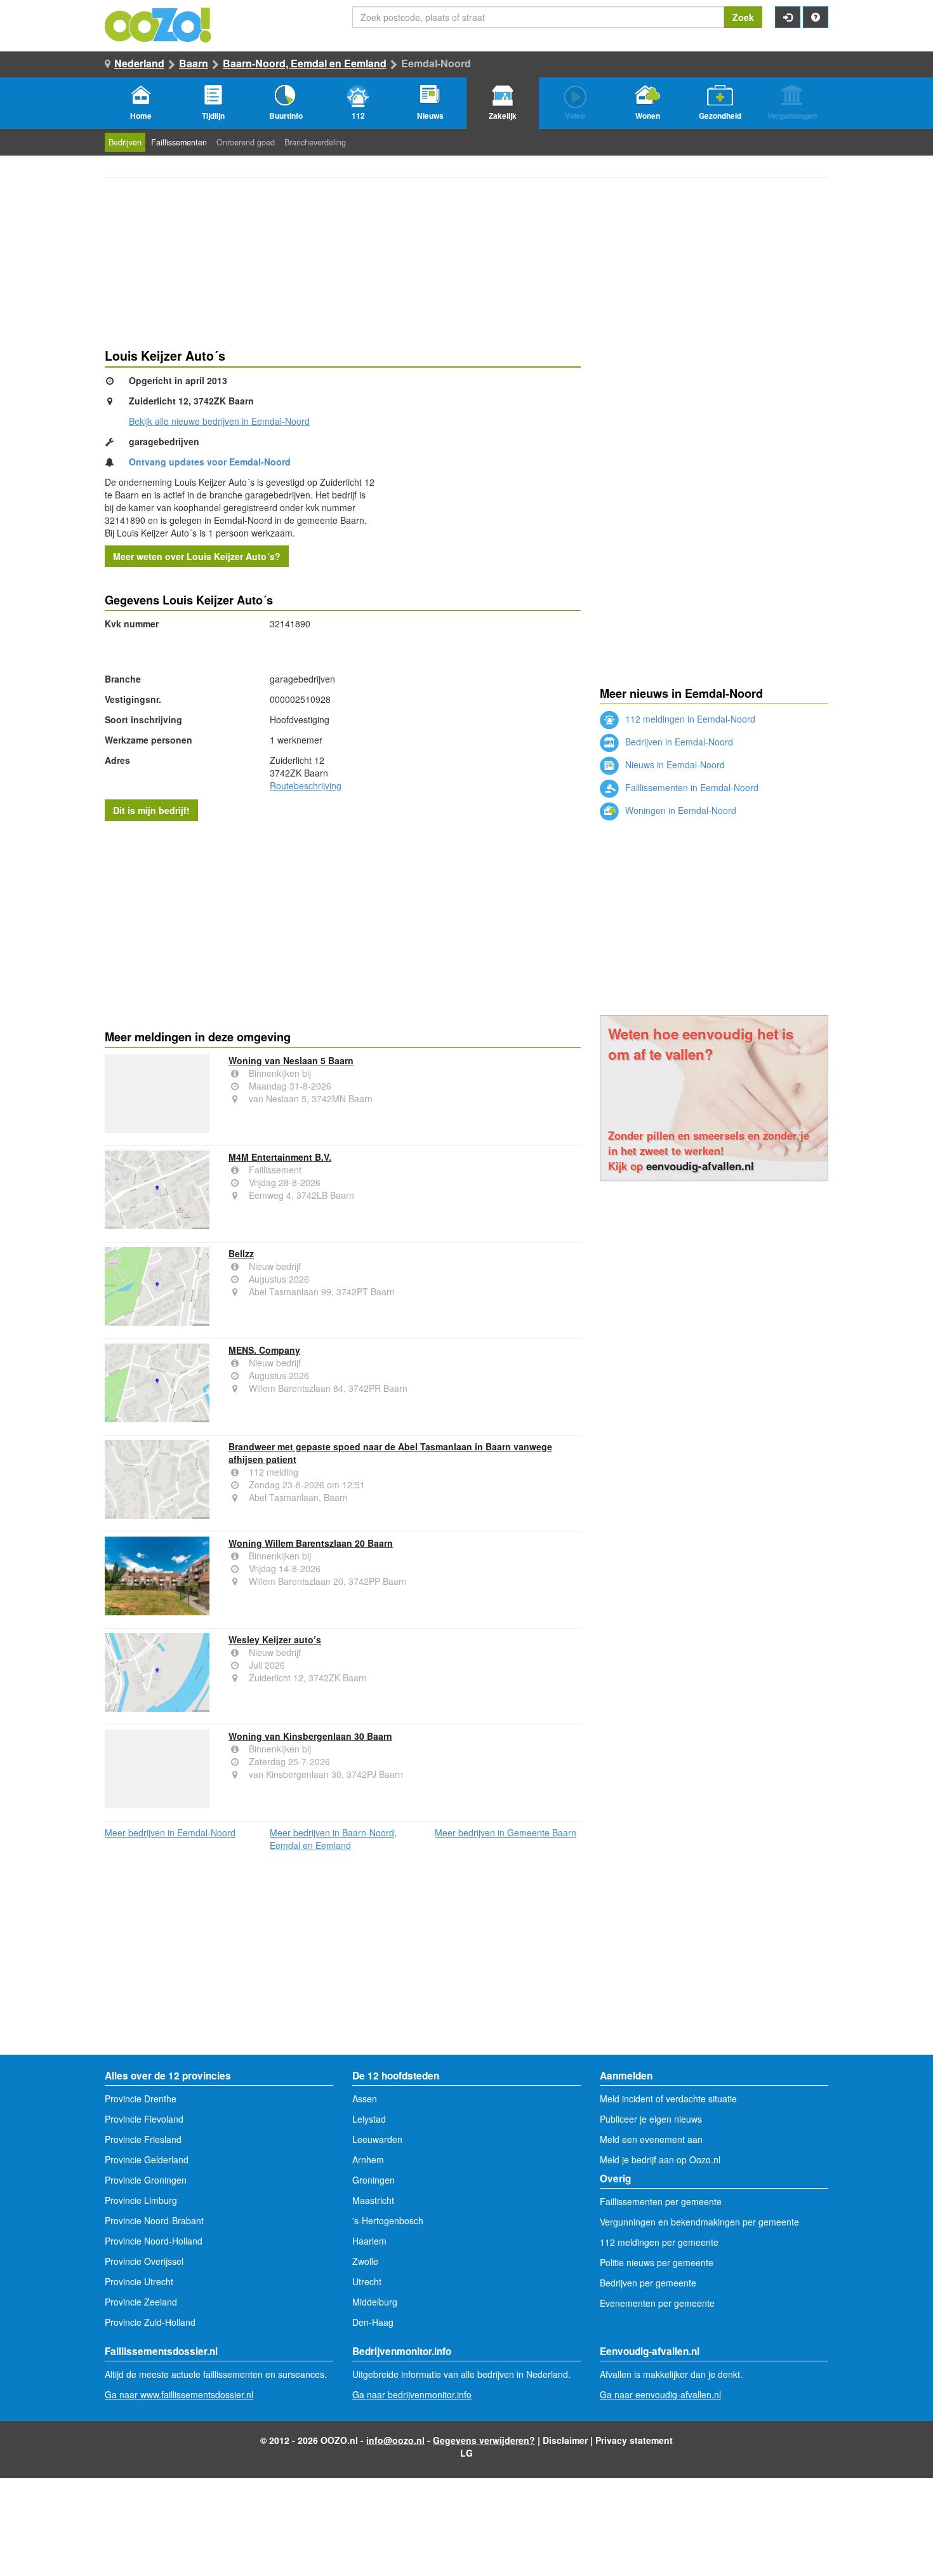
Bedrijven (125, 142)
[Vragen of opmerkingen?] (816, 17)
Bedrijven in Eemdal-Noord (678, 742)
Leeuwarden (377, 2139)
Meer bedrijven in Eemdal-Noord (170, 1832)
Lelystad (369, 2119)
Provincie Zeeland (141, 2302)
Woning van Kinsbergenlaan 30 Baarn (310, 1736)
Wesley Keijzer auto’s (275, 1639)
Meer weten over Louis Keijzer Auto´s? (197, 556)
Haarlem (369, 2241)
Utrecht (367, 2281)
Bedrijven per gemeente (648, 2283)
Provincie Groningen (146, 2180)
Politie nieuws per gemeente (657, 2262)
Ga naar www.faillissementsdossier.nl (179, 2394)
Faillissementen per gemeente (661, 2201)
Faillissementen (179, 142)
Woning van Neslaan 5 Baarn (291, 1060)
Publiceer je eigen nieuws (651, 2119)
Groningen (374, 2180)
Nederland (139, 63)
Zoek (743, 17)
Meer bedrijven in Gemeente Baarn (506, 1832)
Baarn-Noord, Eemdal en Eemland (305, 63)
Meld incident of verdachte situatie (668, 2099)
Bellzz (241, 1253)
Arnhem (368, 2159)
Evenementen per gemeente (657, 2303)
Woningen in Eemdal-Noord (679, 810)
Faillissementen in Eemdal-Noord (691, 787)
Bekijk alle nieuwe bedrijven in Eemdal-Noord (219, 421)
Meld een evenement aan (651, 2139)
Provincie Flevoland (144, 2119)
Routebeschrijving (306, 785)
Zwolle (365, 2261)
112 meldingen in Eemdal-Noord (689, 719)
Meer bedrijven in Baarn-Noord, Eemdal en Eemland (333, 1839)
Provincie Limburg (141, 2200)
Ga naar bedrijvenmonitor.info (412, 2394)
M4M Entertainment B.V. (280, 1157)
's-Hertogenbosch (388, 2220)
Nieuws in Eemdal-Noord (674, 764)
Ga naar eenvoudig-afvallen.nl (660, 2394)
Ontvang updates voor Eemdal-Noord (210, 462)
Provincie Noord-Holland (154, 2241)
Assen (365, 2099)
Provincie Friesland (143, 2139)
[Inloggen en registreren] (788, 17)
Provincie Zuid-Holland (150, 2322)
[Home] (159, 23)
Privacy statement (634, 2440)
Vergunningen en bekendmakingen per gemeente (699, 2222)
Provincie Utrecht (139, 2281)
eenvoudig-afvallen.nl (700, 1166)
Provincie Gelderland (147, 2159)
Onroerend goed (246, 142)
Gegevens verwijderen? (484, 2440)
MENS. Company (264, 1350)
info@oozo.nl (395, 2440)
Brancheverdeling (315, 142)
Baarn (194, 63)
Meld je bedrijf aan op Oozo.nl (660, 2159)
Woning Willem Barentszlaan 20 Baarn (311, 1543)
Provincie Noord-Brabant (154, 2220)
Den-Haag (373, 2322)
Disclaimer (565, 2440)
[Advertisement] (343, 923)
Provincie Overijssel (144, 2261)
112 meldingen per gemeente (659, 2242)
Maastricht (373, 2200)
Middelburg (375, 2302)
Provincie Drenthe (141, 2099)
